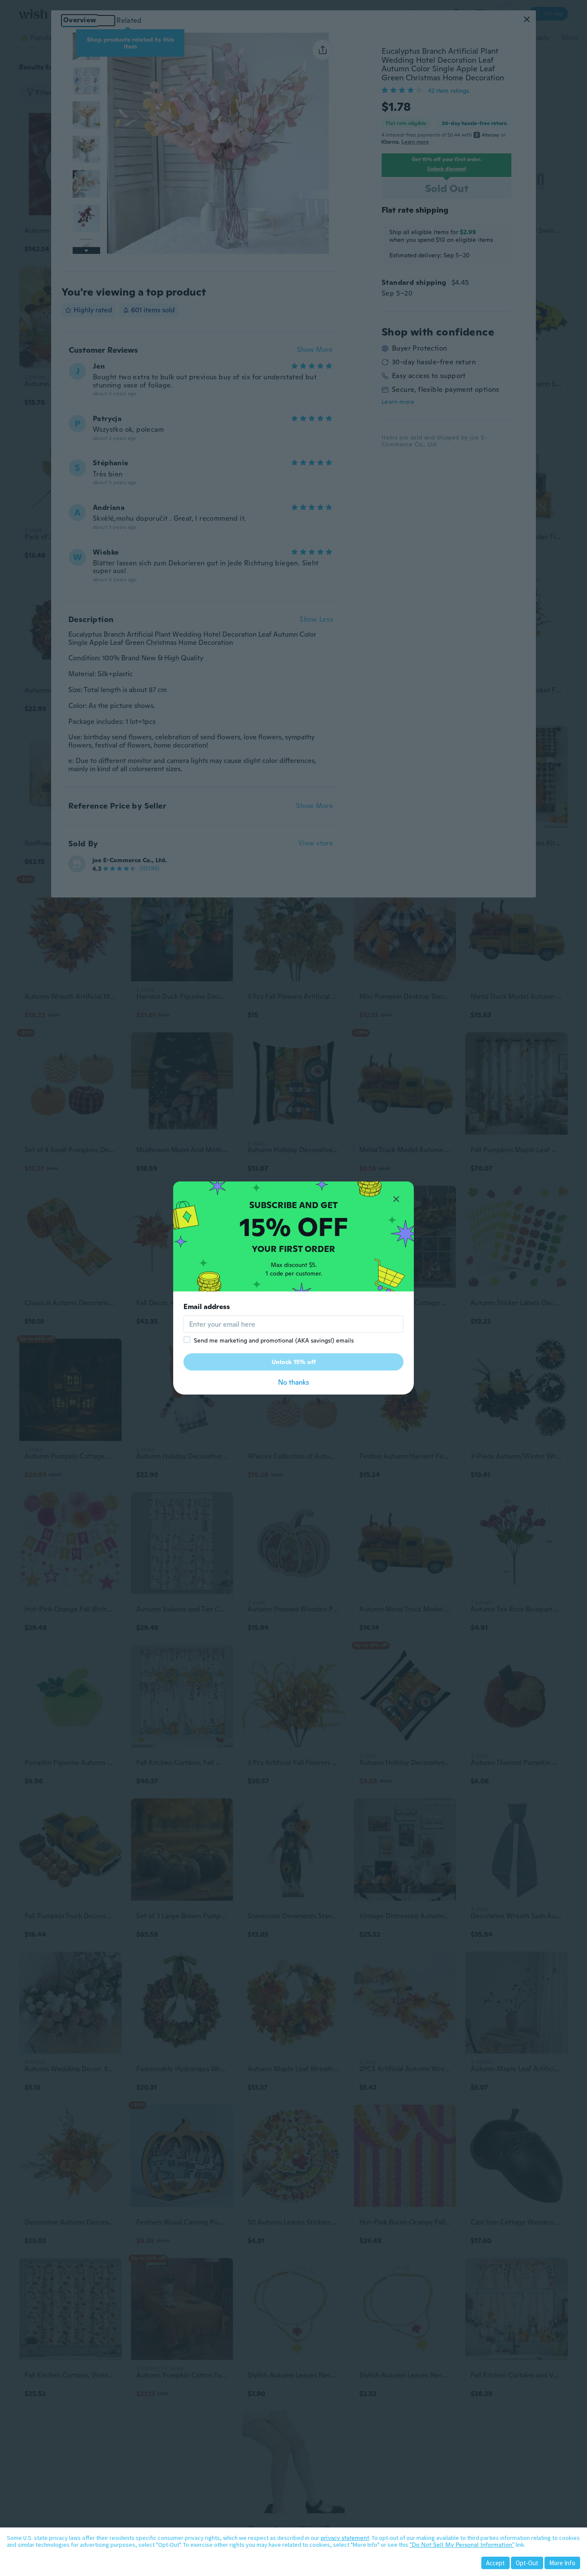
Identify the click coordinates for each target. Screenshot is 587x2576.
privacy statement (345, 2538)
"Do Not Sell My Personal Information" (462, 2545)
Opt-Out (527, 2563)
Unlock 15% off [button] (294, 1362)
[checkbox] (187, 1340)
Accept (495, 2563)
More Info (562, 2563)
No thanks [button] (293, 1382)
